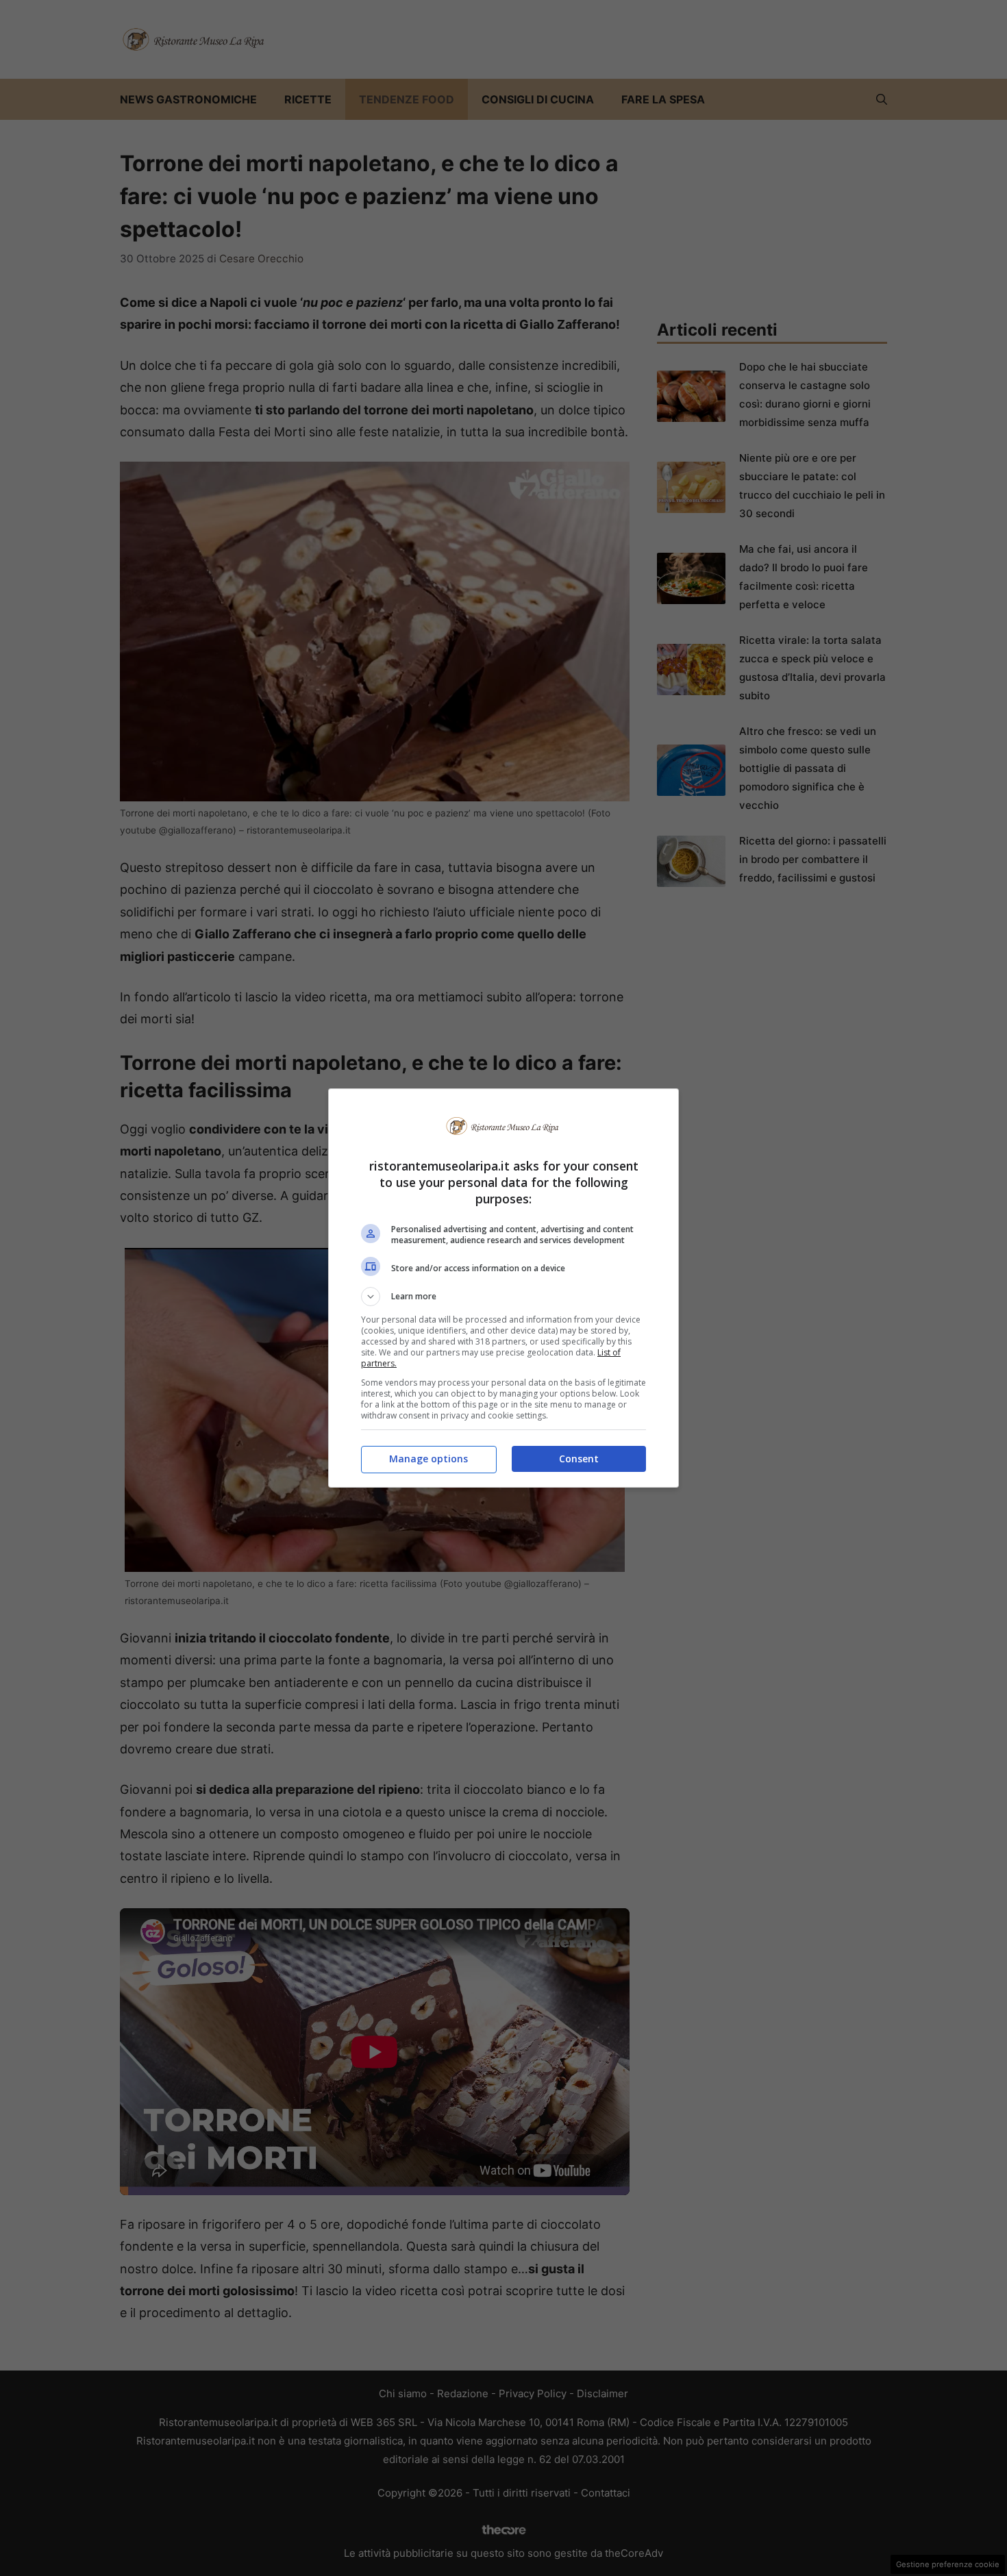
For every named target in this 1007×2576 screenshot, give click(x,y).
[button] (503, 1297)
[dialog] (503, 1288)
